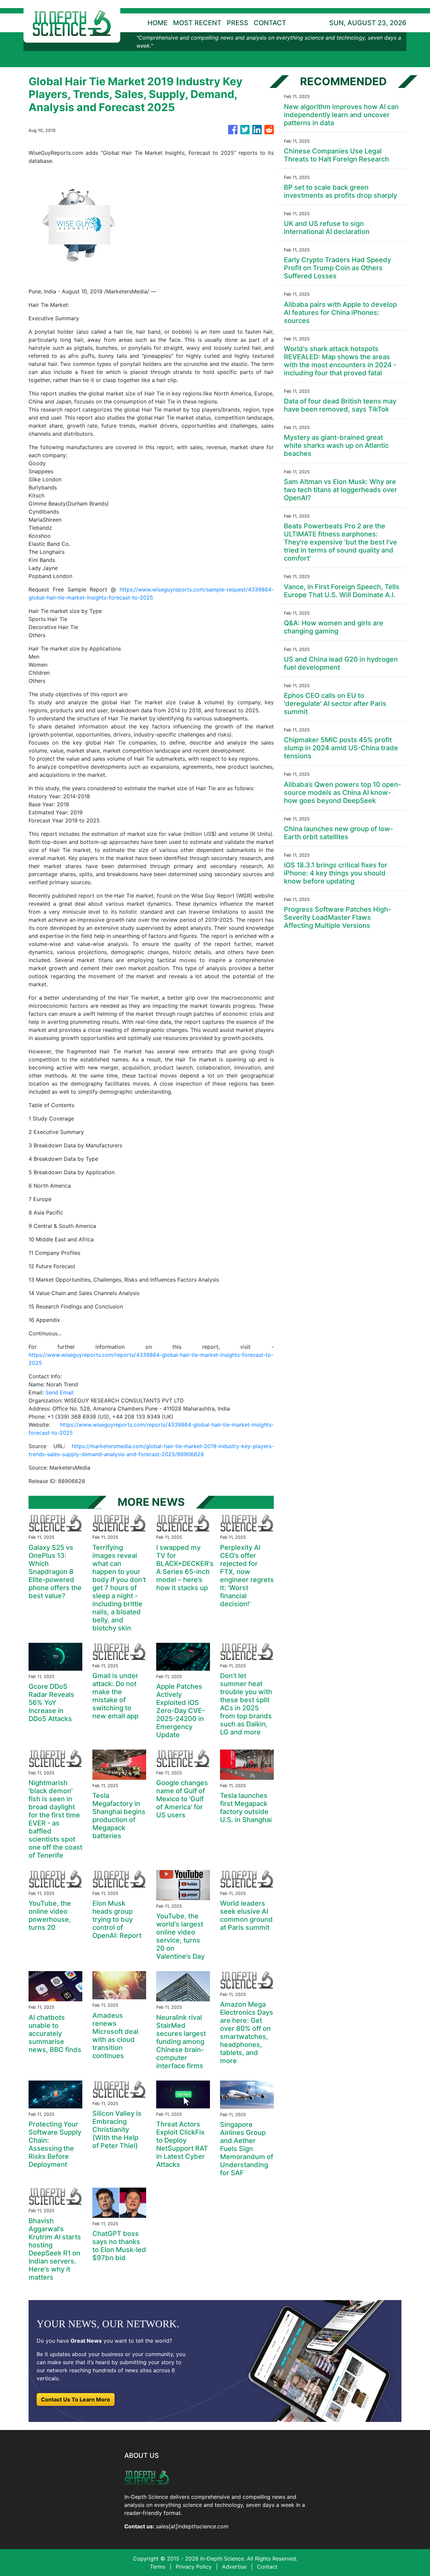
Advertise (234, 2567)
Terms (158, 2567)
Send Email (59, 1392)
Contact (267, 2567)
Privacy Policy (194, 2567)
